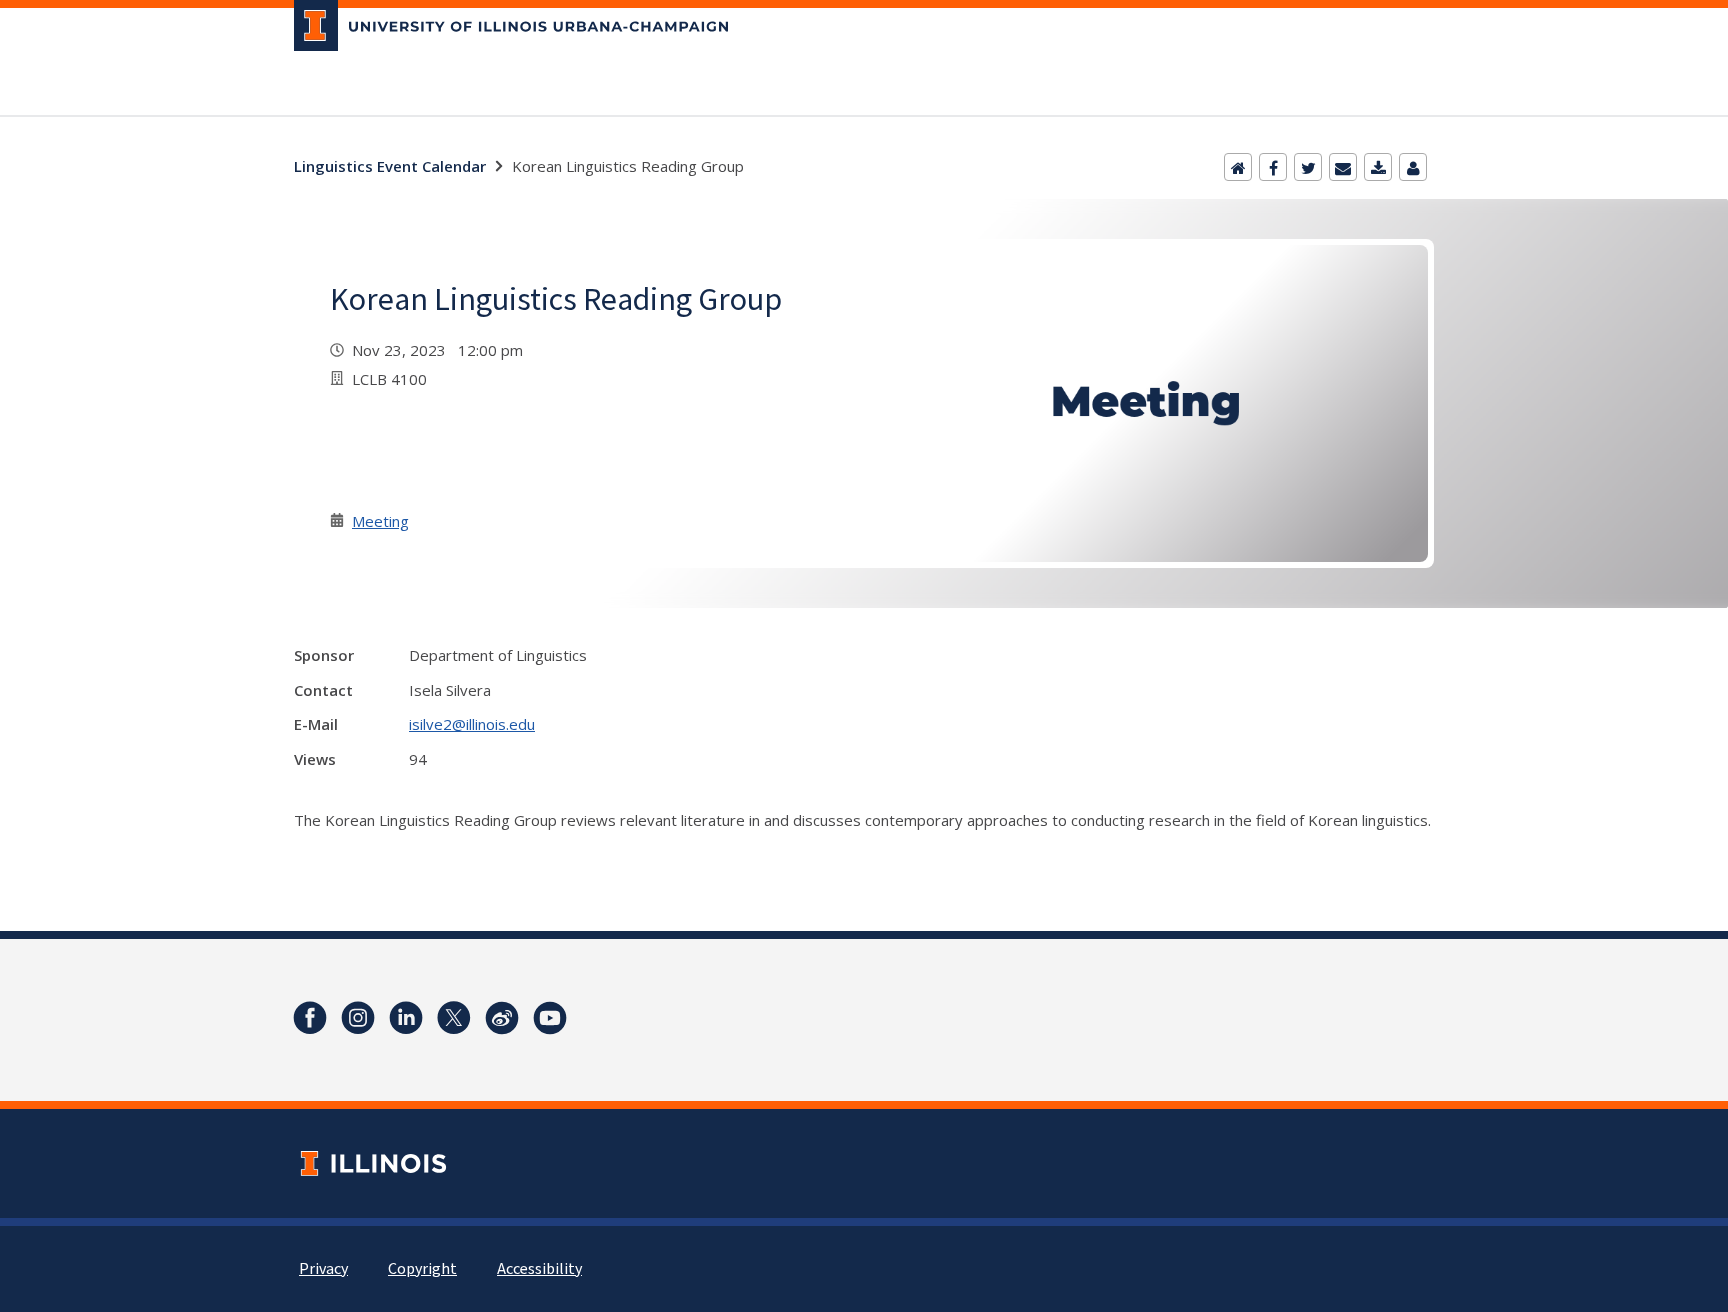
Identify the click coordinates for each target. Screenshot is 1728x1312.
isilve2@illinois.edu (472, 724)
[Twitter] (1308, 167)
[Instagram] (358, 1018)
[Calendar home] (1238, 167)
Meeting (380, 521)
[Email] (1343, 167)
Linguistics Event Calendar (390, 166)
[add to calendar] (1378, 167)
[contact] (1413, 167)
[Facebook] (1273, 167)
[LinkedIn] (406, 1018)
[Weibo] (502, 1018)
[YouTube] (550, 1018)
